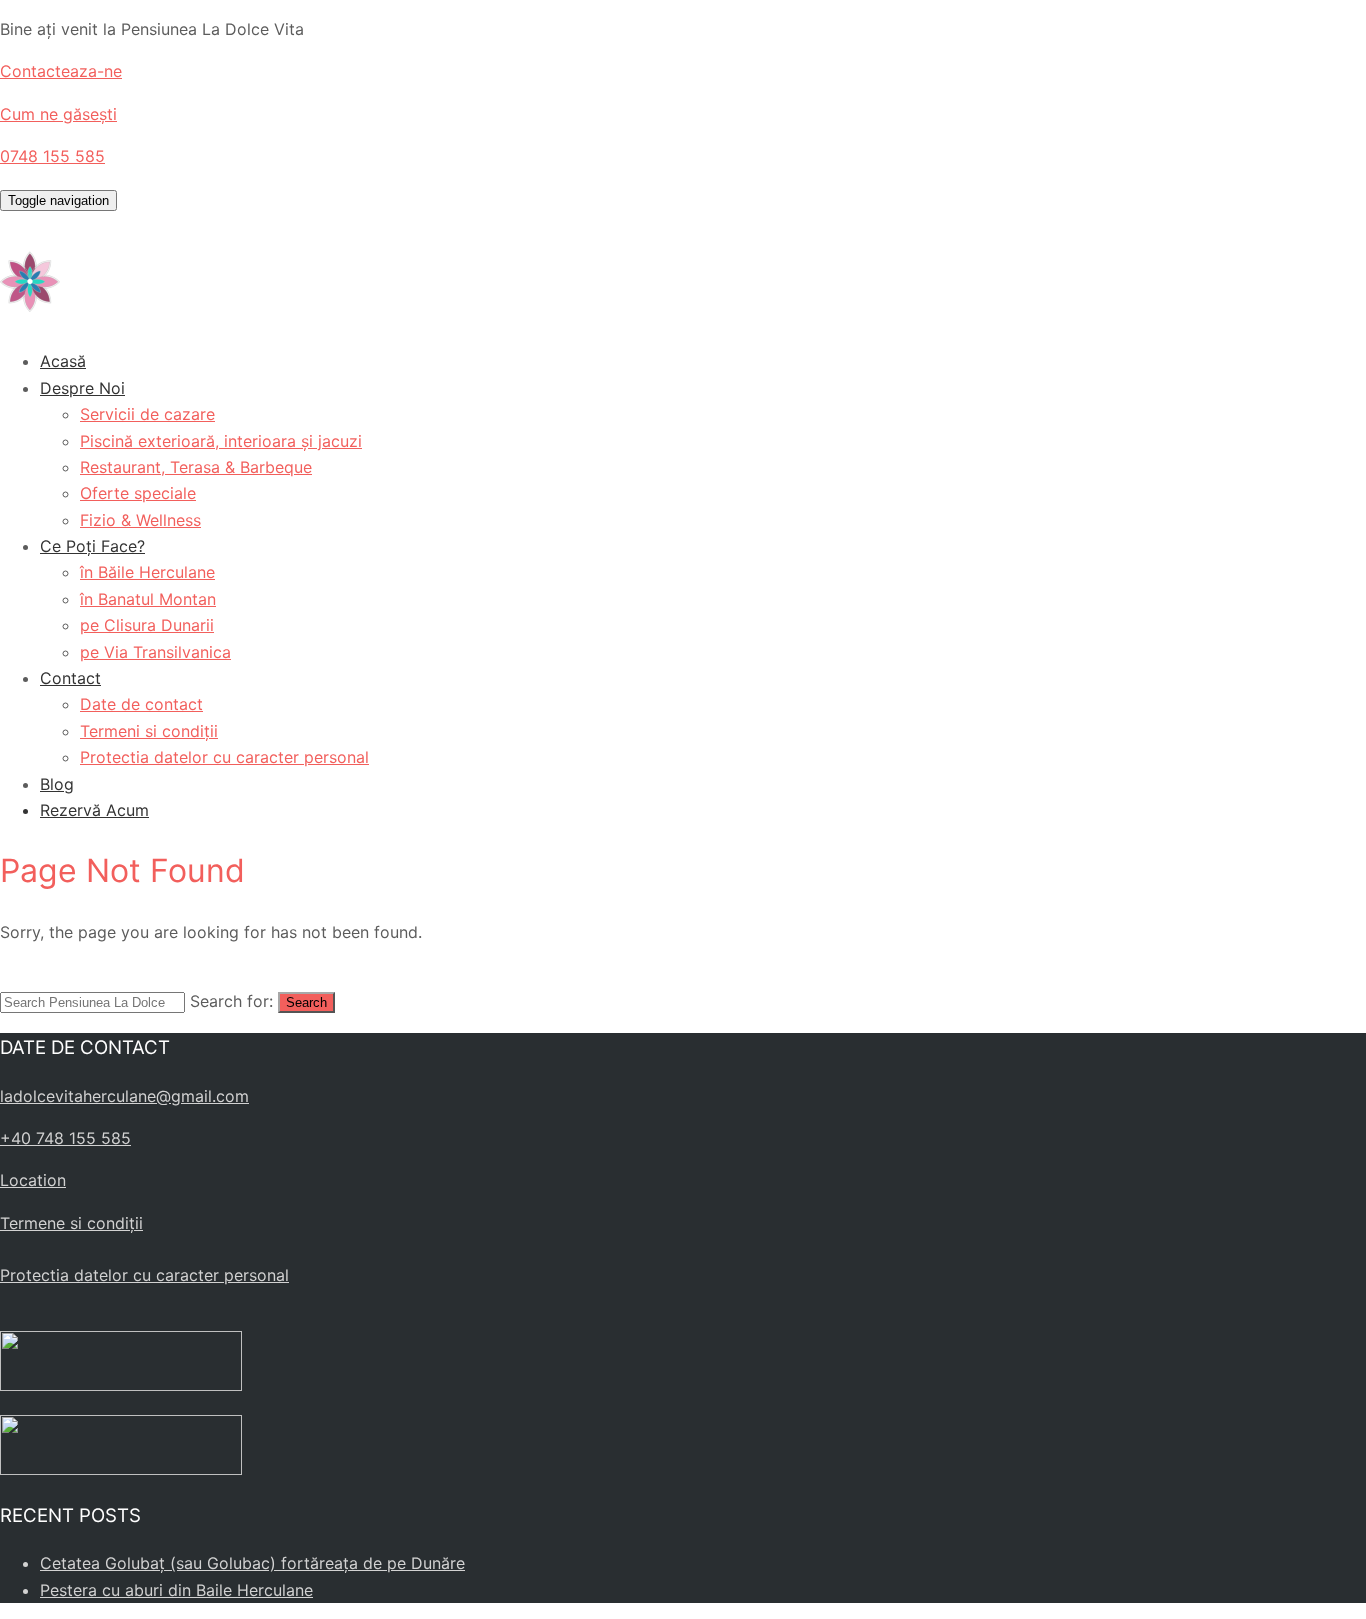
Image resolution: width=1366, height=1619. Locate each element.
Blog (57, 784)
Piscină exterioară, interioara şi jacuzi (221, 441)
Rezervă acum (94, 810)
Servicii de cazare (147, 414)
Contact (70, 678)
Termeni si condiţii (149, 731)
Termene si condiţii (71, 1223)
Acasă (63, 361)
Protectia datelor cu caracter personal (224, 757)
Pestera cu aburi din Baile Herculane (176, 1590)
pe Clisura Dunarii (147, 625)
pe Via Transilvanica (155, 652)
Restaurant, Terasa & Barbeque (196, 467)
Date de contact (141, 704)
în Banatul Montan (148, 599)
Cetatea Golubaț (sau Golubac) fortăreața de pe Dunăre (252, 1563)
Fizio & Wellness (140, 520)
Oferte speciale (138, 493)
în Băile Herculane (147, 572)
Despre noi (82, 388)
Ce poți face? (92, 546)
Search (306, 1002)
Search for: (231, 1001)
